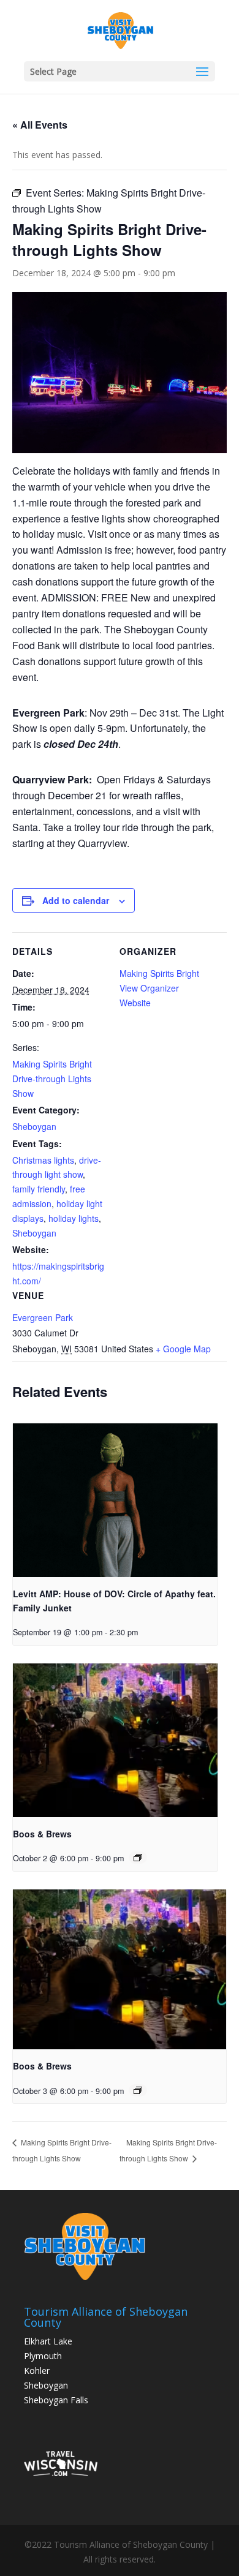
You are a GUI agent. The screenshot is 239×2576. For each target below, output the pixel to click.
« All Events (40, 125)
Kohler (37, 2371)
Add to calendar (76, 900)
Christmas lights (43, 1160)
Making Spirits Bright (159, 973)
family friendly (39, 1189)
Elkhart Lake (48, 2341)
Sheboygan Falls (56, 2400)
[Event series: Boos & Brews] (138, 1858)
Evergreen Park (43, 1317)
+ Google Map (183, 1349)
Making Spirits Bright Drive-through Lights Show (52, 1079)
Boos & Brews (42, 1834)
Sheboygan (34, 1126)
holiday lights (74, 1218)
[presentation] (115, 1500)
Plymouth (43, 2356)
